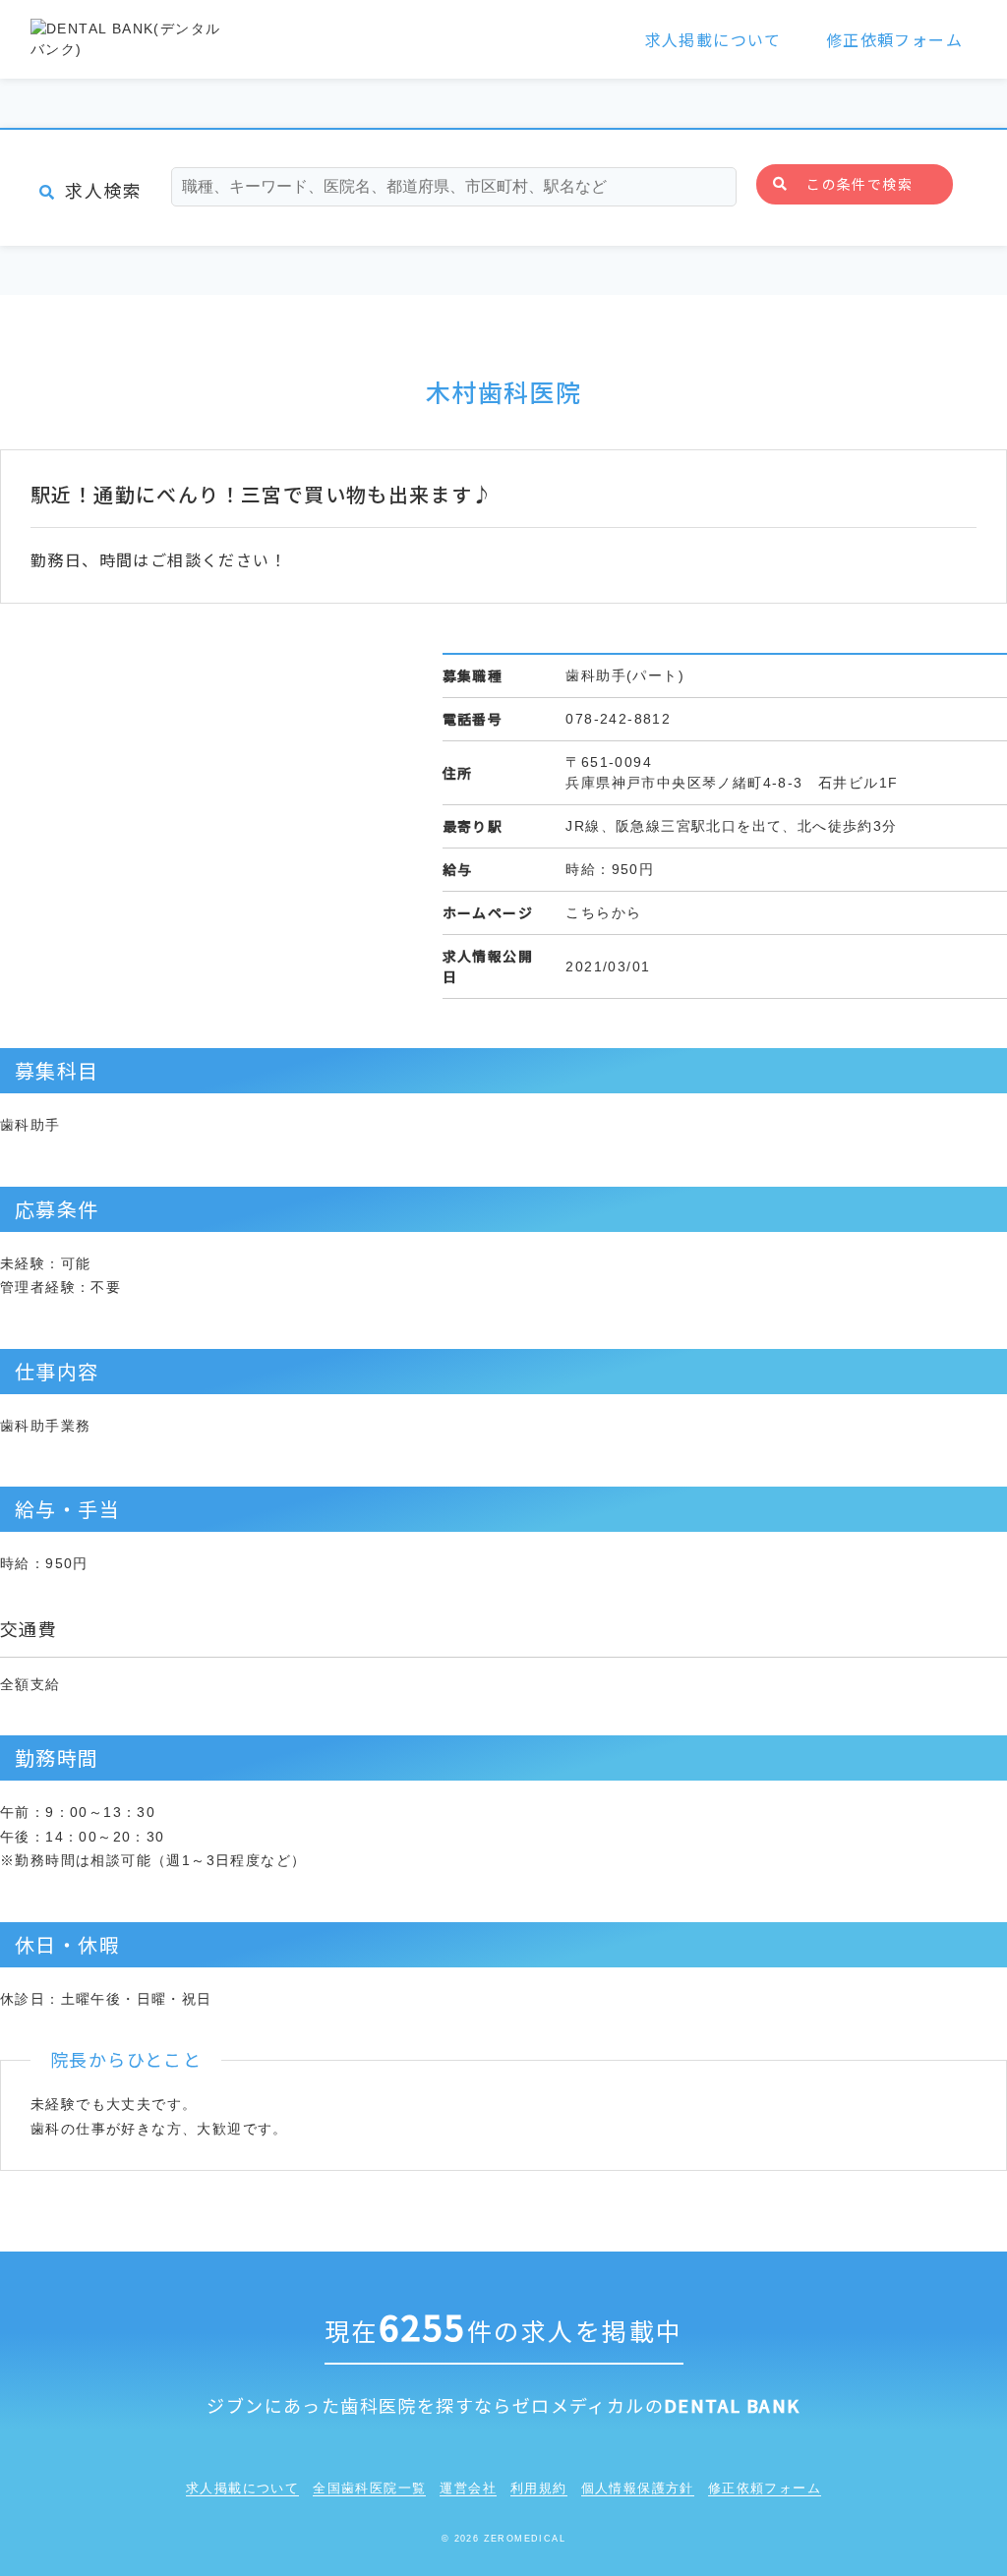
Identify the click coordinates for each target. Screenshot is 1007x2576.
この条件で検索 (859, 184)
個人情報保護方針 (638, 2488)
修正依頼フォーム (894, 39)
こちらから (603, 912)
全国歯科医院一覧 (369, 2488)
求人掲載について (713, 39)
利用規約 (539, 2488)
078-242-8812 (618, 719)
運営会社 (468, 2488)
